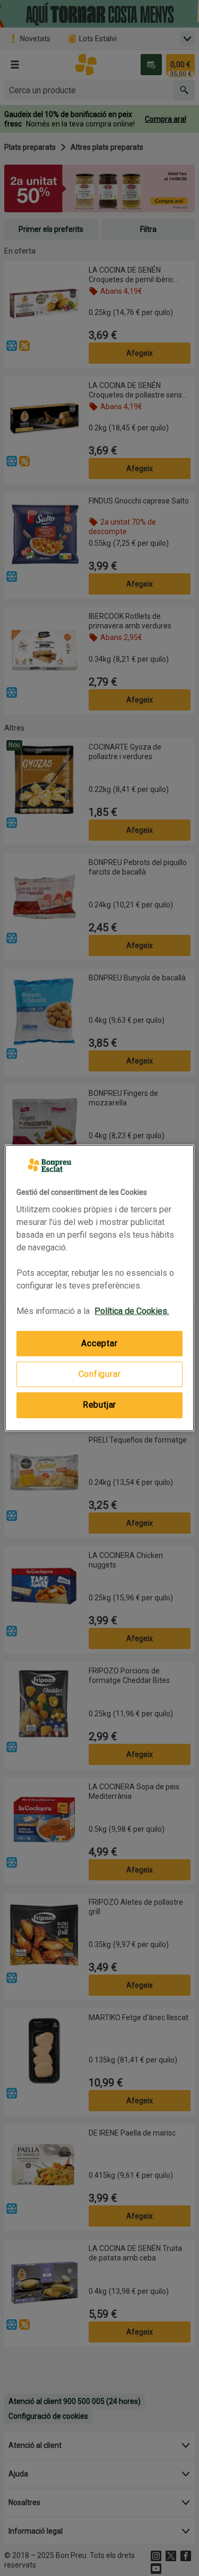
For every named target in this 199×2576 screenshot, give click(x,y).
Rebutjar (99, 1405)
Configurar (100, 1374)
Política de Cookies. (132, 1311)
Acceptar (99, 1343)
